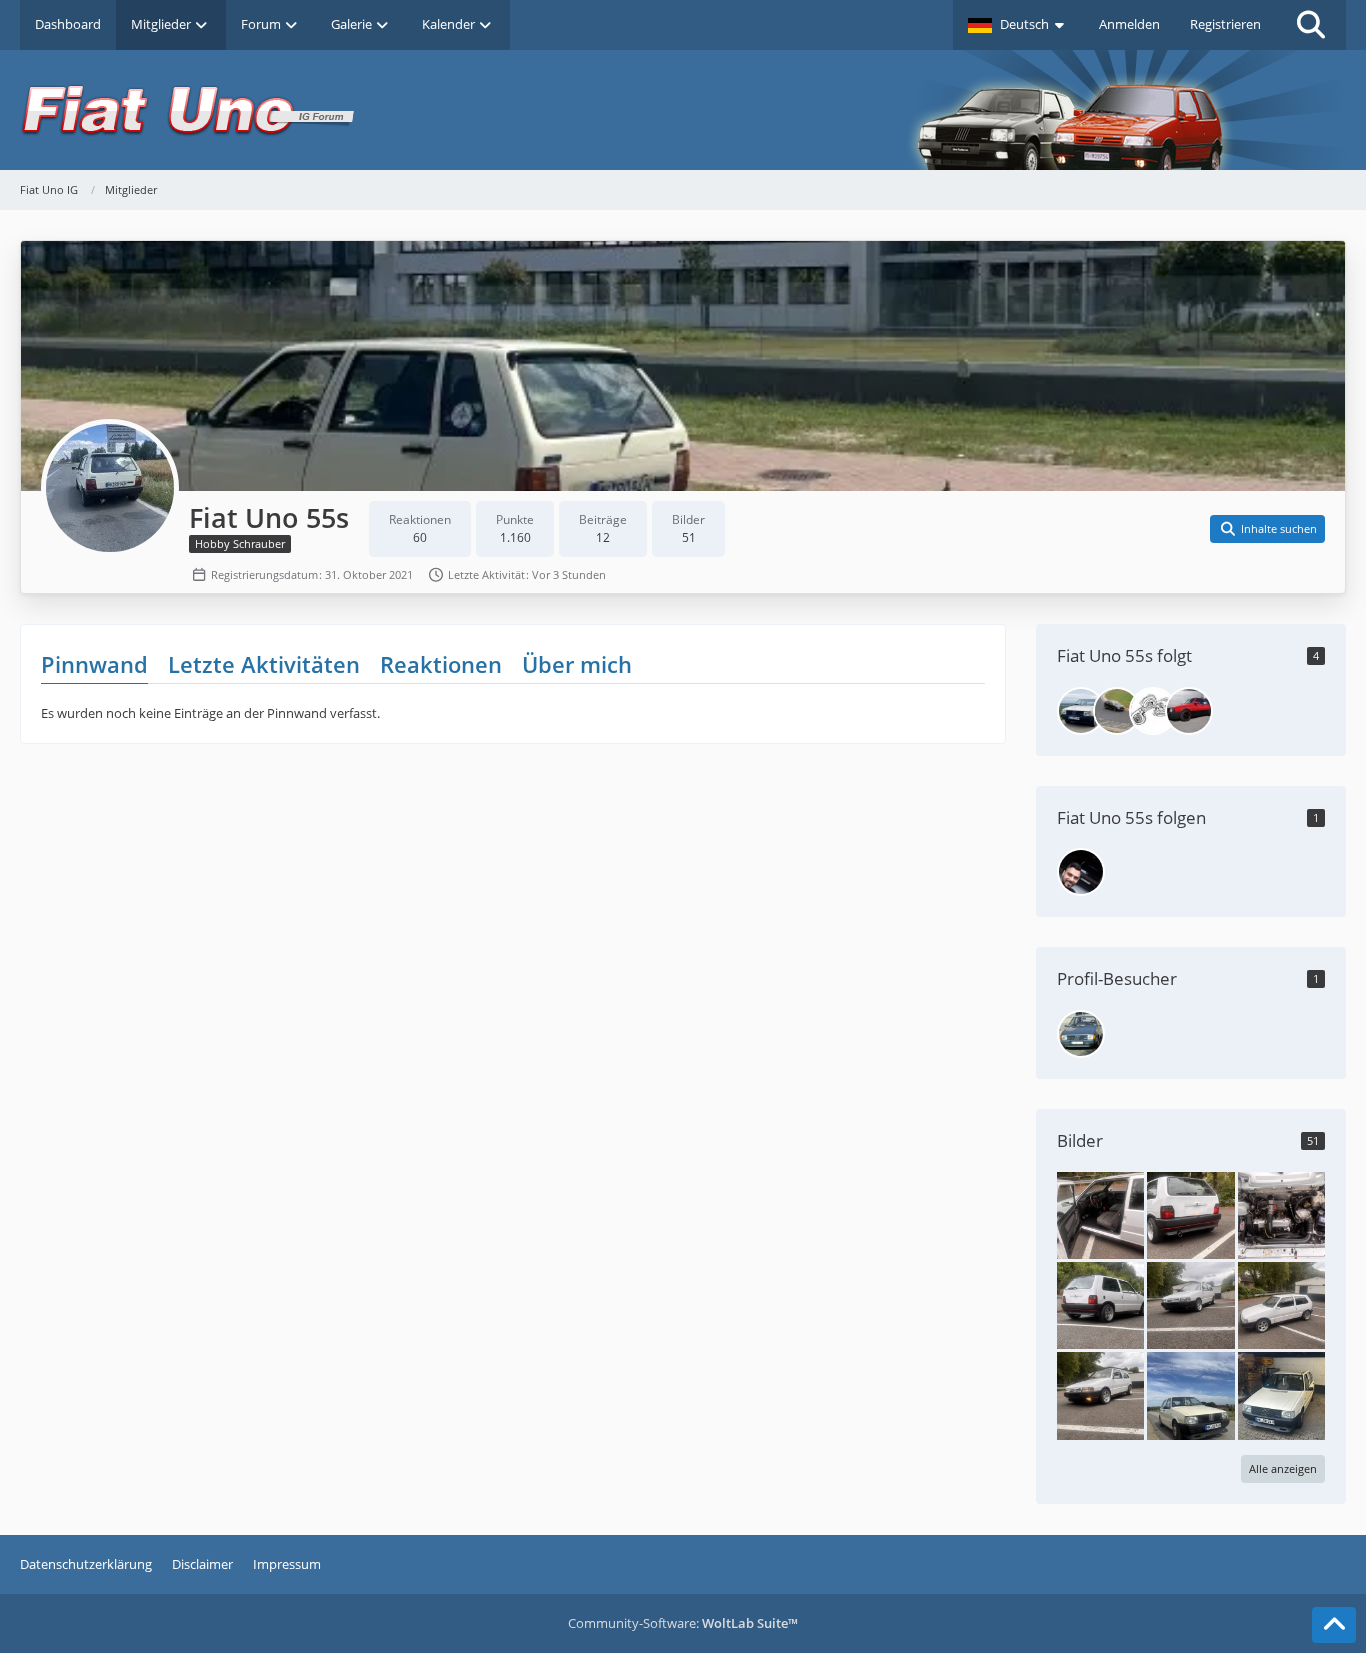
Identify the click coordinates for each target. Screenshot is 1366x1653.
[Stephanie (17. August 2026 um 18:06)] (1081, 1034)
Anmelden (1129, 24)
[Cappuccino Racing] (1081, 711)
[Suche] (1311, 25)
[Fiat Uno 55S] (1190, 1395)
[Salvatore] (1081, 872)
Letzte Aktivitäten (264, 664)
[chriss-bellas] (1189, 711)
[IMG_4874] (1281, 1304)
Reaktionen (441, 664)
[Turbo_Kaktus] (1153, 711)
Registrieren (1225, 24)
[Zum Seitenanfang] (1334, 1625)
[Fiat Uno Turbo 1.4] (1100, 1214)
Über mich (577, 664)
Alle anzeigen (1283, 1468)
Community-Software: (683, 1623)
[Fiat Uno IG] (683, 110)
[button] (1018, 25)
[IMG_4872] (1190, 1304)
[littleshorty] (1117, 711)
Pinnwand (94, 664)
